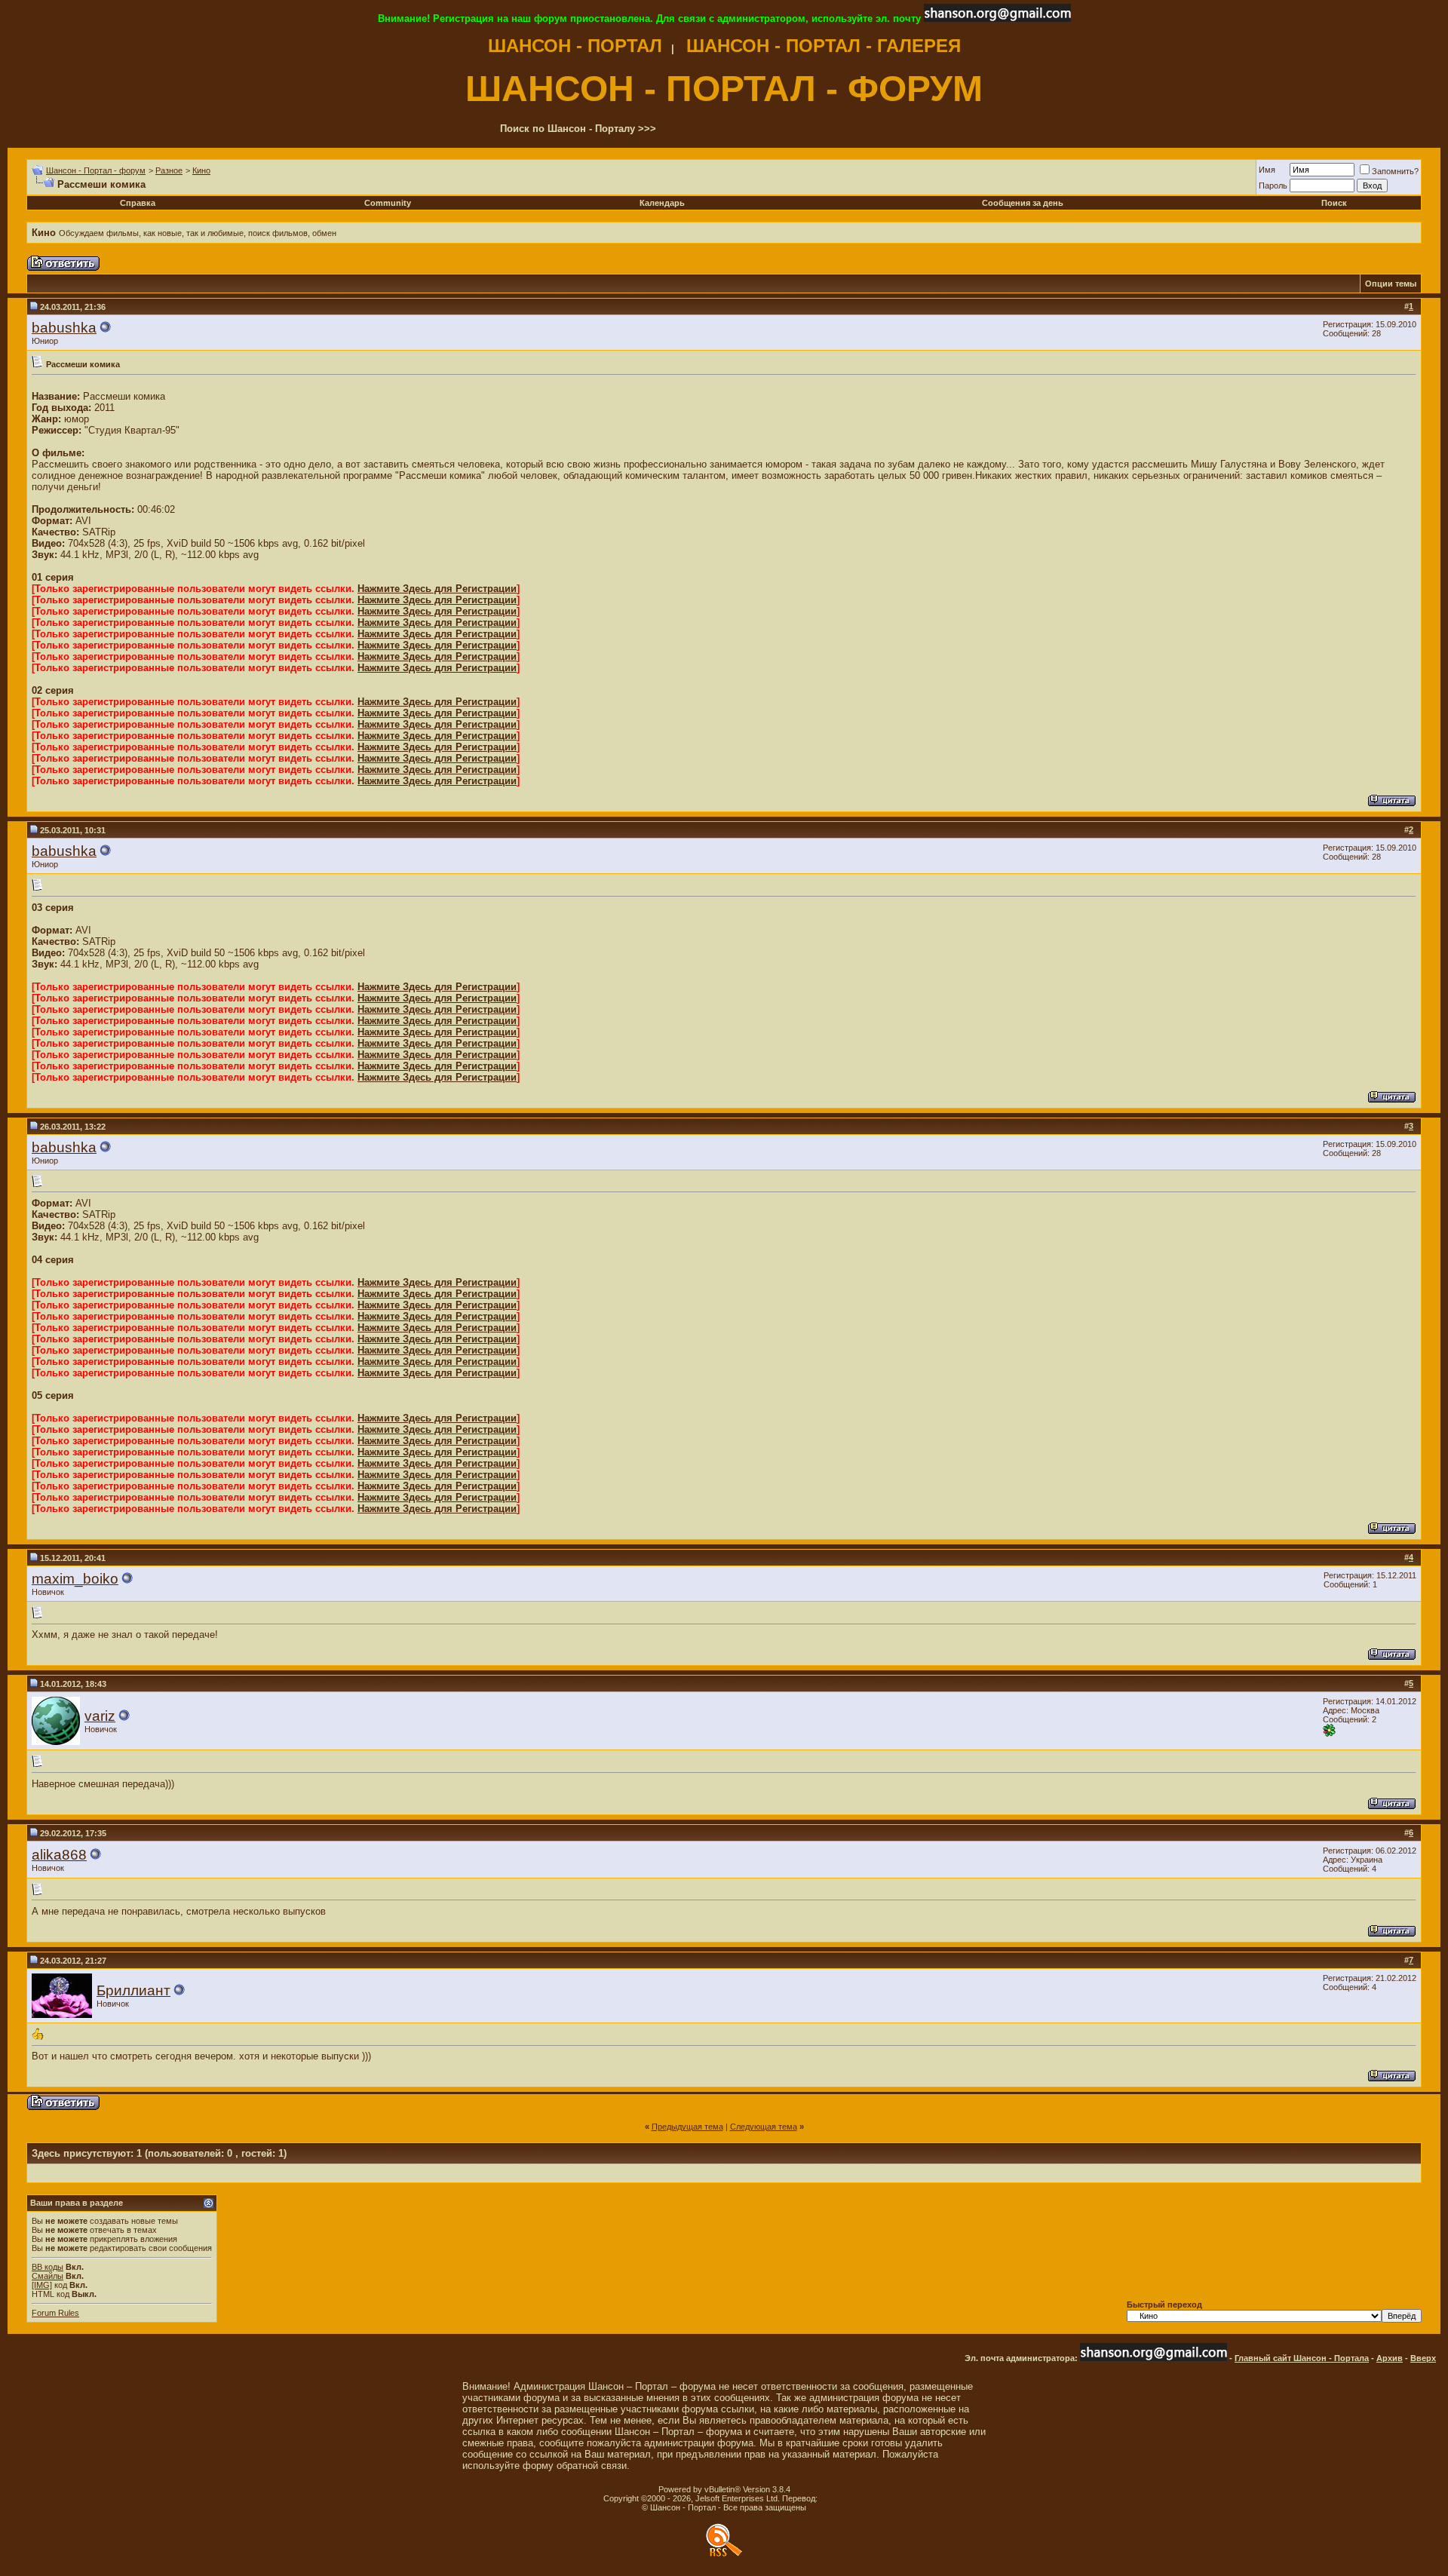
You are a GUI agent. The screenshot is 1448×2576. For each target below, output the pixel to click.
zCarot (832, 2498)
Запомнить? (1395, 171)
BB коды (48, 2267)
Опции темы (1391, 284)
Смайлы (48, 2276)
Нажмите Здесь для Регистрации (437, 589)
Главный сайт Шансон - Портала (1302, 2358)
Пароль (1273, 186)
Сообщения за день (1023, 203)
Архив (1390, 2358)
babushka (64, 328)
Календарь (662, 203)
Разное (169, 170)
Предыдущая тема (687, 2127)
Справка (138, 203)
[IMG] (42, 2285)
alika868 (59, 1855)
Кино (201, 170)
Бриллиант (133, 1990)
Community (388, 203)
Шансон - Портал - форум (96, 170)
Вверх (1423, 2358)
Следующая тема (764, 2127)
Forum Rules (55, 2313)
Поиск (1334, 203)
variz (100, 1716)
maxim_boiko (75, 1579)
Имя (1267, 170)
